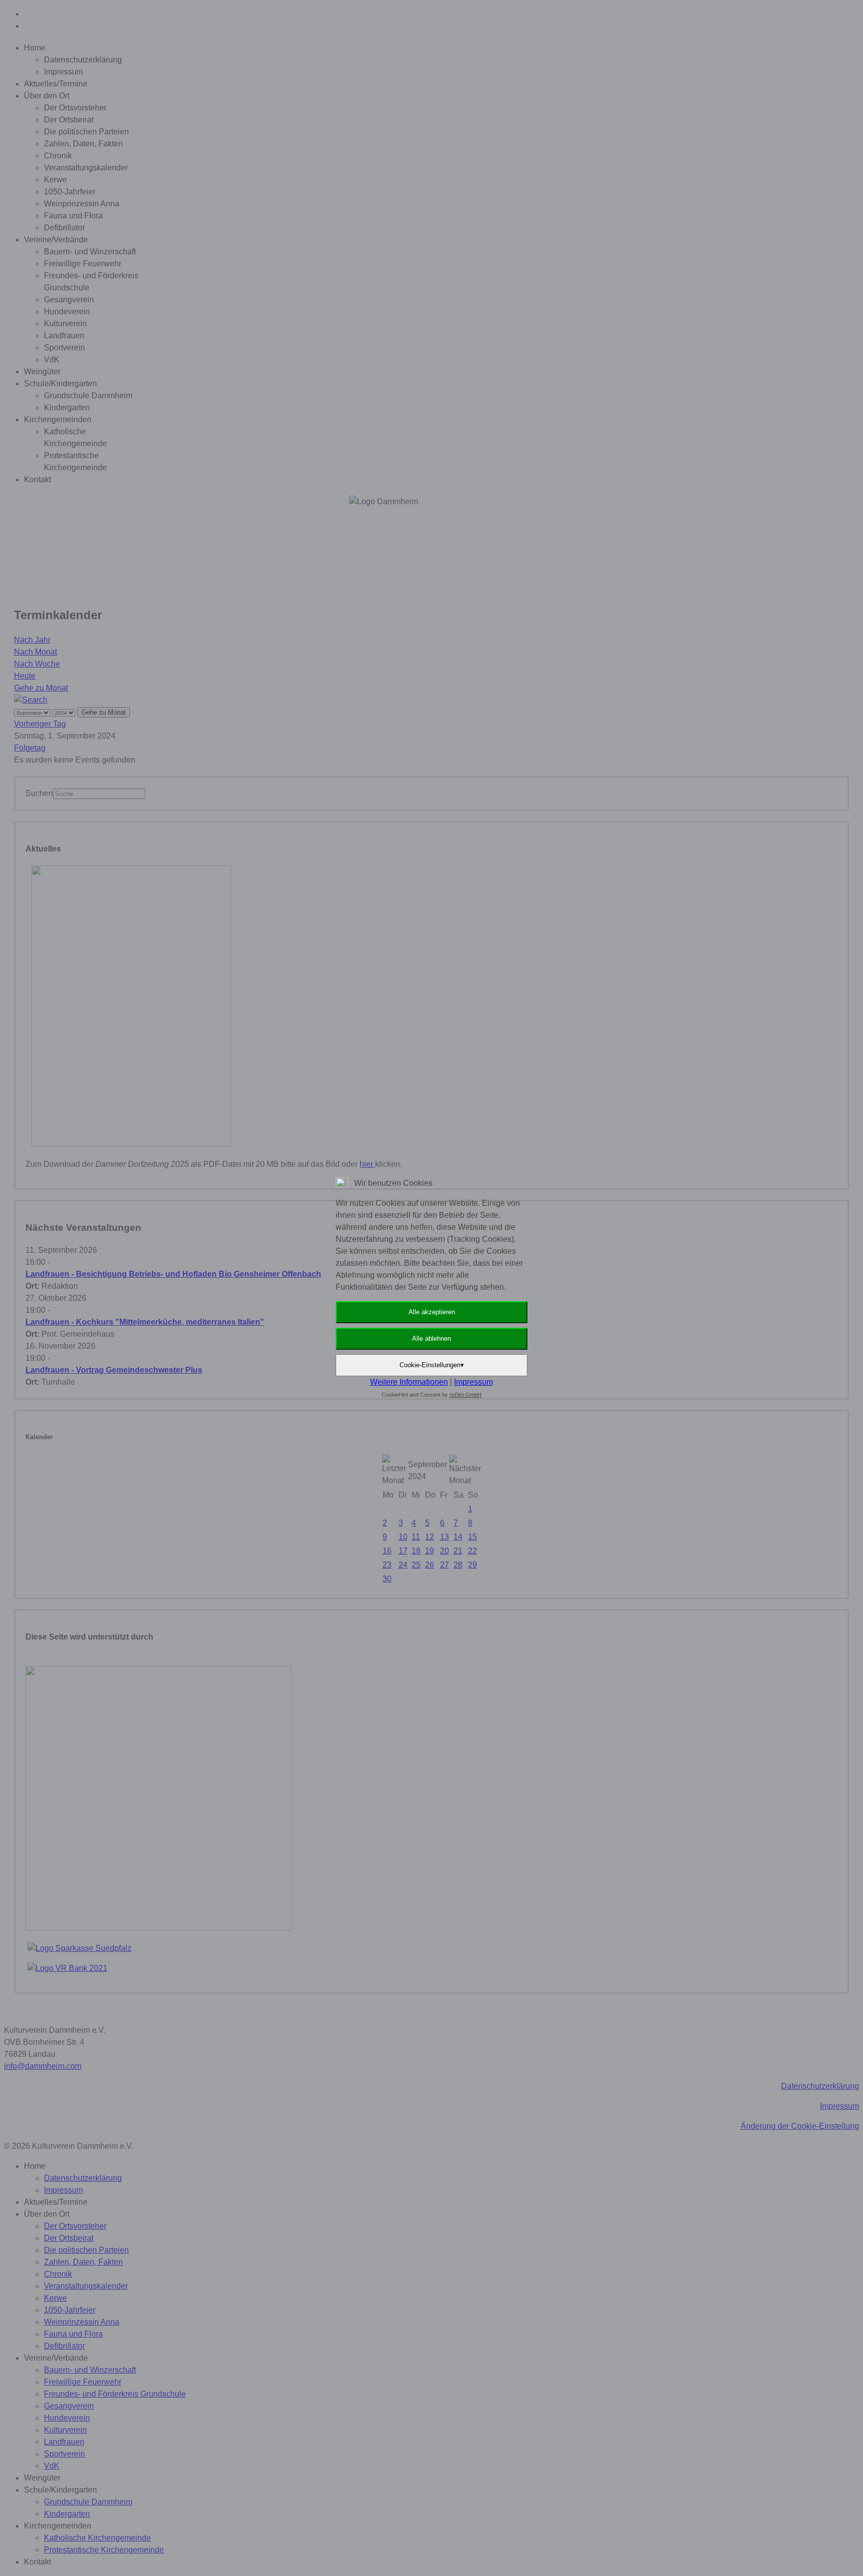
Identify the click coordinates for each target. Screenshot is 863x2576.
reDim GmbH (465, 1395)
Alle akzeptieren (432, 1312)
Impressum (473, 1382)
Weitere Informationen (409, 1382)
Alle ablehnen (431, 1338)
